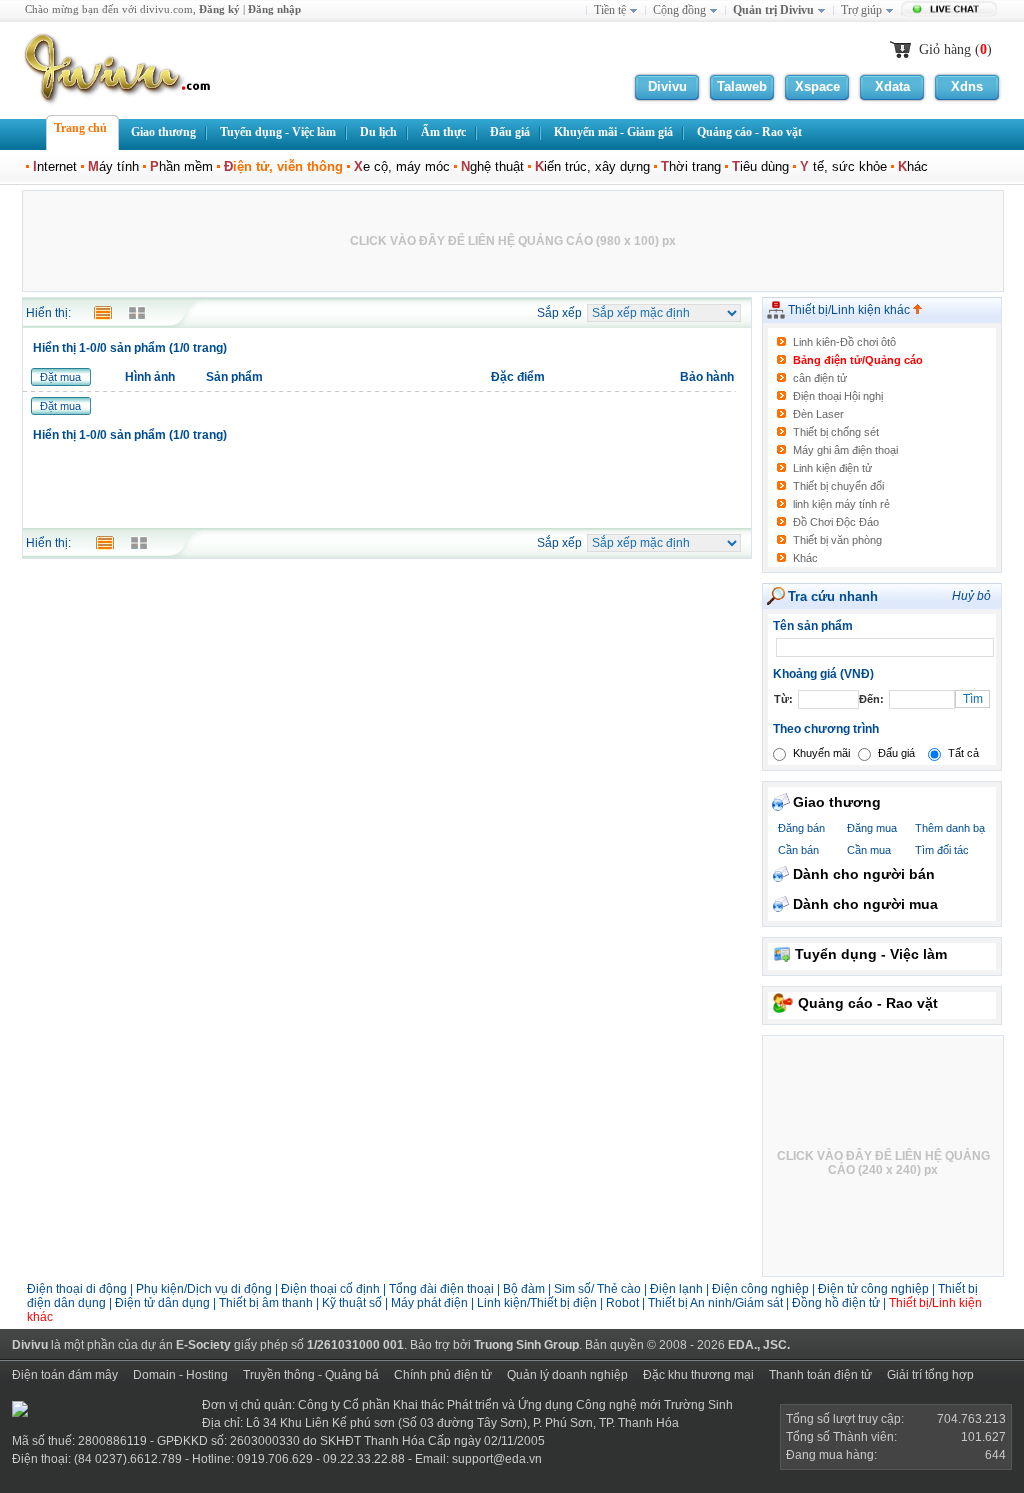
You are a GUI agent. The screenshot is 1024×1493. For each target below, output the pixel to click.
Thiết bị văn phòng (837, 540)
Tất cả (963, 753)
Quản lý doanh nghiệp (567, 1375)
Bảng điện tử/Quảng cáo (858, 360)
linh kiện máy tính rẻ (841, 504)
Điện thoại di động (77, 1289)
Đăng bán (801, 828)
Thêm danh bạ (950, 828)
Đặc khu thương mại (698, 1375)
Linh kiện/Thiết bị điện (538, 1303)
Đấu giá (896, 753)
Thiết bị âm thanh (266, 1303)
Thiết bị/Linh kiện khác (850, 310)
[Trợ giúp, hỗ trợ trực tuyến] (951, 11)
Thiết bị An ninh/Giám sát (717, 1303)
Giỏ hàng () (955, 49)
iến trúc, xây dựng (592, 166)
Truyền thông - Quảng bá (311, 1375)
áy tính (113, 166)
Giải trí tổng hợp (930, 1375)
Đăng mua (872, 828)
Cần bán (798, 850)
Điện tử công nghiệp (875, 1289)
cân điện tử (820, 378)
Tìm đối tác (942, 850)
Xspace (817, 86)
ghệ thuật (492, 166)
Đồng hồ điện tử (836, 1303)
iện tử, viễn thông (283, 166)
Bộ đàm (524, 1289)
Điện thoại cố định (330, 1289)
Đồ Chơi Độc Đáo (836, 522)
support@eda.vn (497, 1459)
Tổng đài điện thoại (441, 1289)
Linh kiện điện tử (832, 468)
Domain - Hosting (180, 1375)
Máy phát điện (431, 1303)
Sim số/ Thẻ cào (597, 1289)
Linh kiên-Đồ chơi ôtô (844, 342)
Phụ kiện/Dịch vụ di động (204, 1289)
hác (913, 166)
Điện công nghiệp (760, 1289)
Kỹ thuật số (352, 1303)
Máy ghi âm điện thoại (845, 450)
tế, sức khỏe (843, 166)
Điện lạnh (676, 1289)
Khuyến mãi (821, 753)
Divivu (667, 86)
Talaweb (742, 86)
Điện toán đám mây (65, 1375)
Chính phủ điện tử (443, 1375)
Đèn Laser (818, 414)
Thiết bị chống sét (836, 432)
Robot (622, 1303)
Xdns (967, 86)
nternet (55, 166)
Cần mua (869, 850)
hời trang (691, 166)
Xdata (892, 86)
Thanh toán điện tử (820, 1375)
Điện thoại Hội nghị (838, 396)
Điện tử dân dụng (162, 1303)
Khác (805, 558)
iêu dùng (760, 166)
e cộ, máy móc (402, 166)
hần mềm (181, 166)
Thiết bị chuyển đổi (838, 486)
